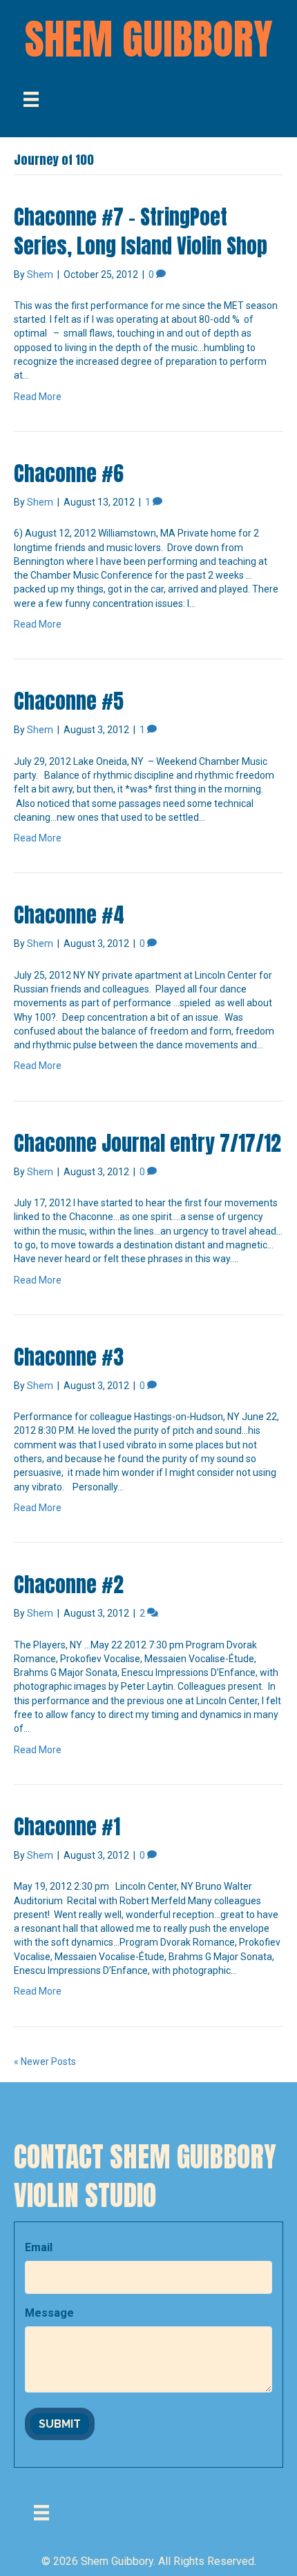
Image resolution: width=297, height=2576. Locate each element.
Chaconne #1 (67, 1827)
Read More (38, 397)
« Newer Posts (45, 2061)
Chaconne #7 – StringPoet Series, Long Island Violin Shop (141, 231)
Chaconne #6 (69, 473)
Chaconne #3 (69, 1357)
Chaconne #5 (69, 701)
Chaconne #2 (69, 1585)
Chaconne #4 (69, 915)
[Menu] (31, 99)
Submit (60, 2424)
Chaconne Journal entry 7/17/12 (147, 1143)
